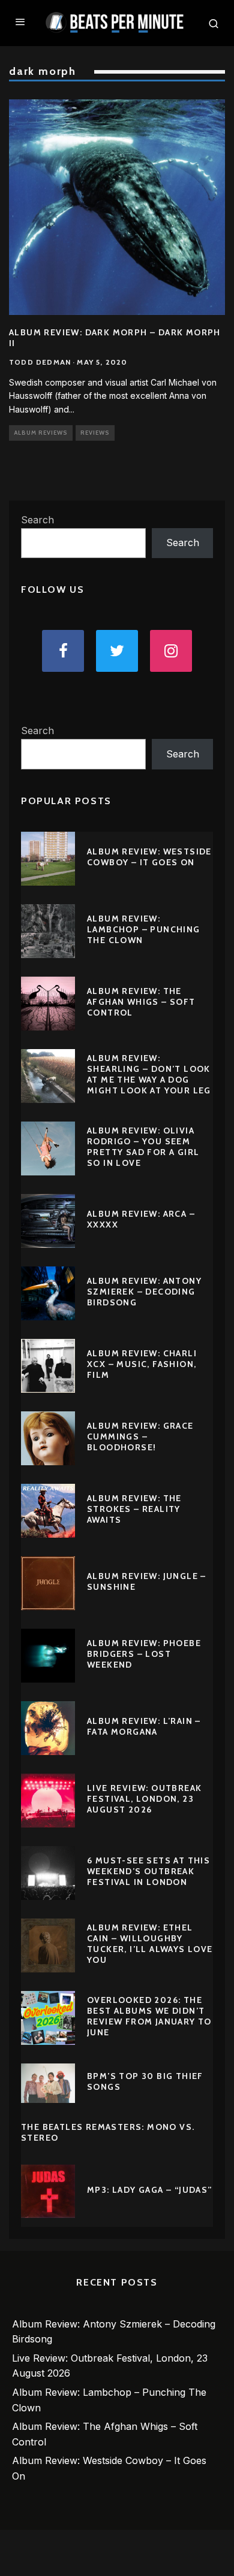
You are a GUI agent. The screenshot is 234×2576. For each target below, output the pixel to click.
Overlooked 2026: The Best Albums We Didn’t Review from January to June (149, 2016)
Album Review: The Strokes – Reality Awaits (134, 1509)
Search (37, 520)
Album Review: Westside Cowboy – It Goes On (149, 857)
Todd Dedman (40, 362)
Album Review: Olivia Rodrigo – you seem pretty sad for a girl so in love (143, 1147)
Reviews (95, 433)
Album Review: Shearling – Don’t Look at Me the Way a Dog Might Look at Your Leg (149, 1075)
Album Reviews (41, 433)
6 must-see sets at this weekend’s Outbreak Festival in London (148, 1871)
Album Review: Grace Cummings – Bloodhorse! (140, 1437)
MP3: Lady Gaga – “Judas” (150, 2190)
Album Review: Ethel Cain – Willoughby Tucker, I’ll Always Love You (150, 1944)
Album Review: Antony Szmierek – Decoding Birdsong (144, 1292)
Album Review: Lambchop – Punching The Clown (144, 929)
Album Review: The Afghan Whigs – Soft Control (141, 1002)
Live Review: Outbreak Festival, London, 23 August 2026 (144, 1799)
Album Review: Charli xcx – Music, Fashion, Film (142, 1364)
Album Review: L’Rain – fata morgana (144, 1726)
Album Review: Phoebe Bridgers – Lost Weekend (144, 1654)
